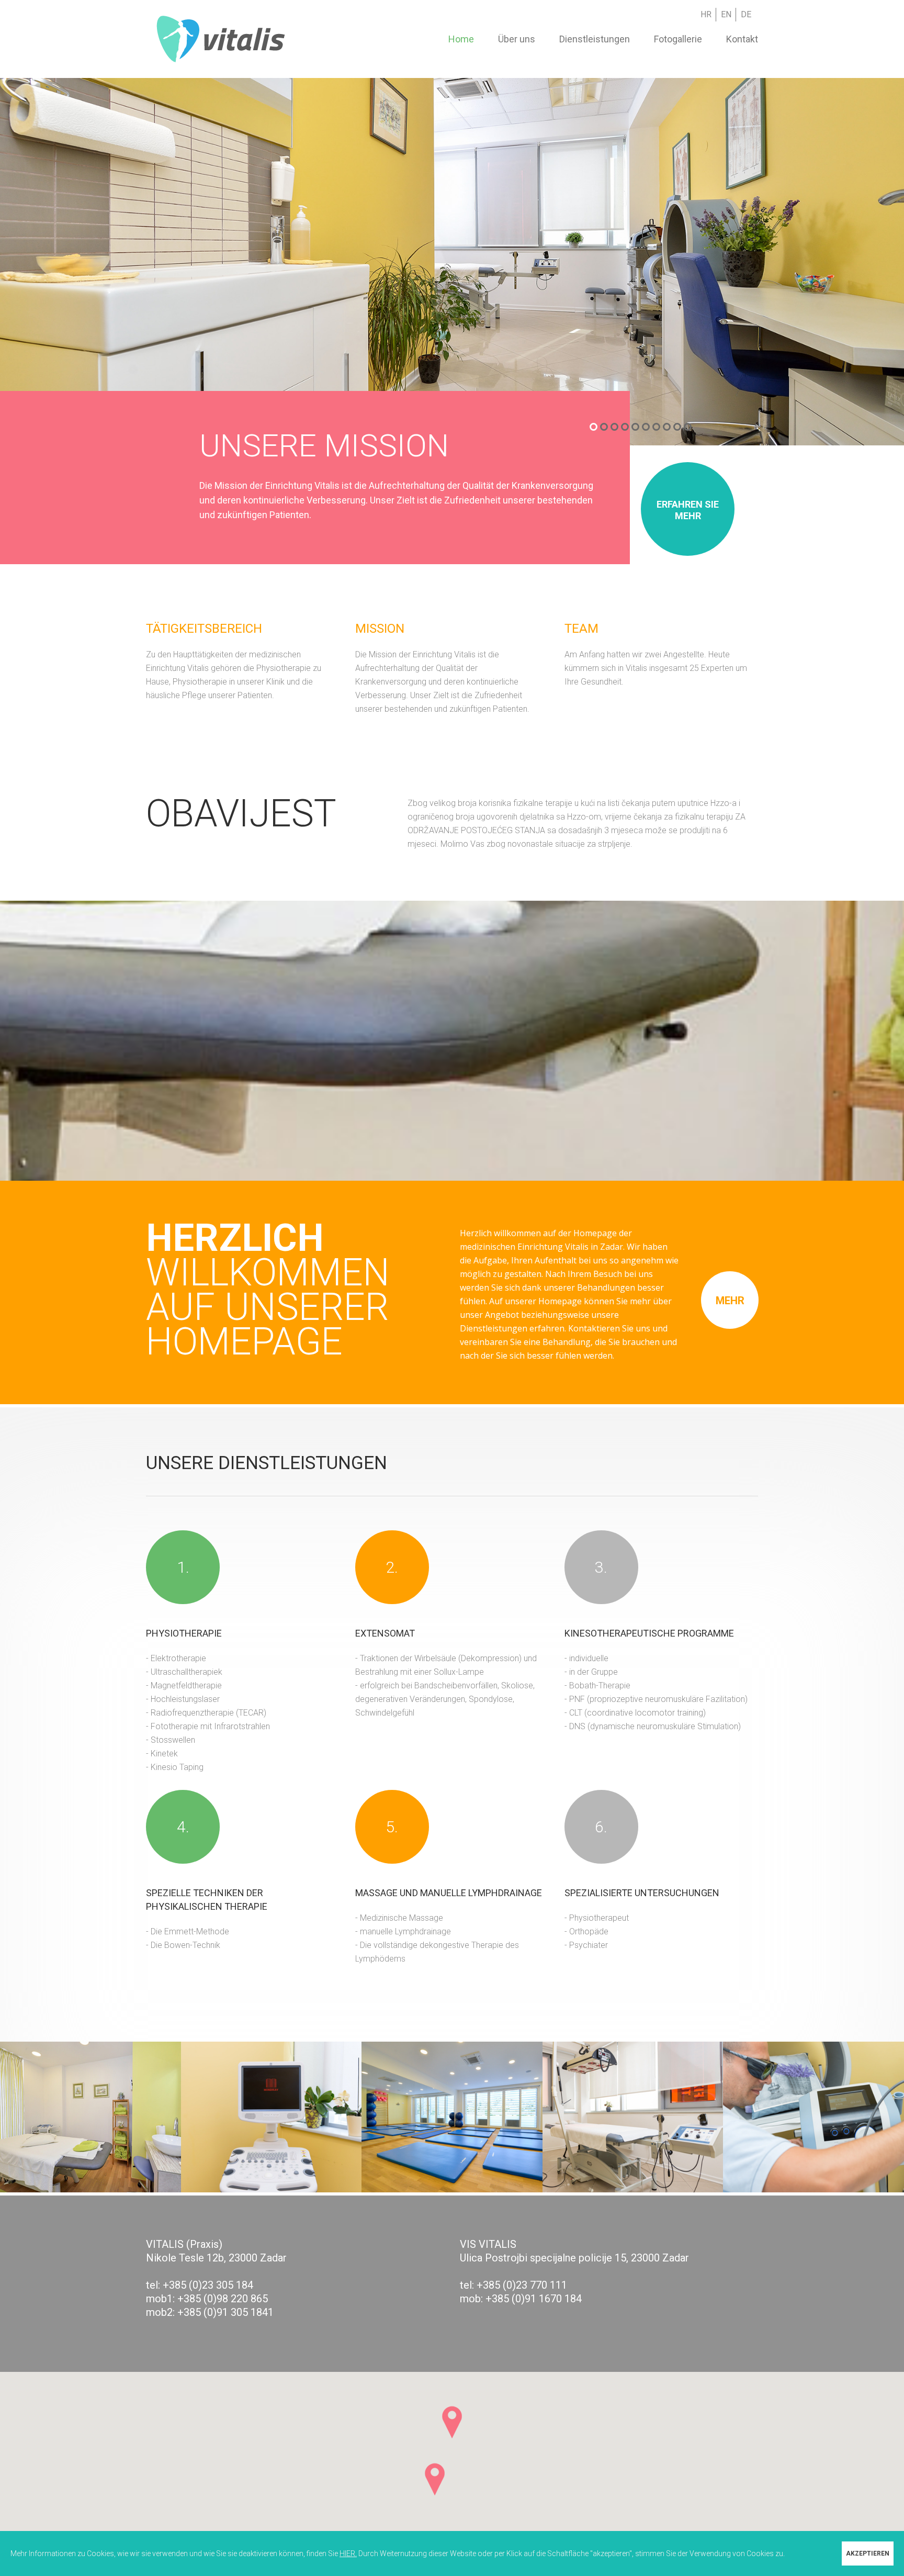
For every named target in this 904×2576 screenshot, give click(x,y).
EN (726, 14)
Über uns (517, 39)
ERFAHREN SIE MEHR (688, 510)
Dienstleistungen (595, 39)
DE (746, 14)
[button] (452, 2422)
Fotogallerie (678, 39)
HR (706, 14)
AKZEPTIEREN (868, 2553)
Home (461, 39)
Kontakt (742, 39)
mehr (730, 1301)
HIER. (348, 2553)
